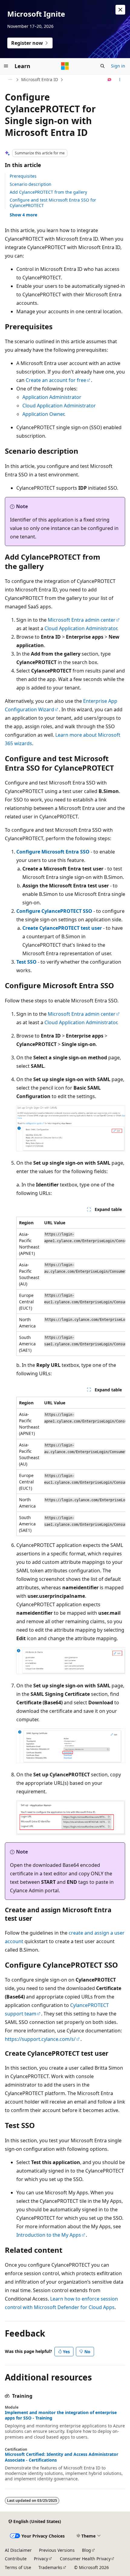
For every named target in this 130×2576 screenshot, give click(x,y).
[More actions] (120, 80)
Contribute (16, 2559)
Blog (86, 2550)
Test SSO (26, 962)
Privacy (41, 2559)
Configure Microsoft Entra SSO (53, 852)
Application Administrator (52, 397)
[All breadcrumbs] (10, 80)
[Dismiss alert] (120, 10)
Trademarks (50, 2567)
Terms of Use (18, 2567)
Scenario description (31, 184)
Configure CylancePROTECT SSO (54, 911)
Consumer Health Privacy (85, 2559)
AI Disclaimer (18, 2550)
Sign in (118, 66)
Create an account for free (56, 380)
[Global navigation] (6, 66)
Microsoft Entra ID (40, 79)
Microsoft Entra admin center (82, 620)
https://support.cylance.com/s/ (40, 2039)
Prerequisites (23, 176)
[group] (71, 1286)
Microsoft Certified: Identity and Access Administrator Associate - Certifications (62, 2457)
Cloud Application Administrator (59, 406)
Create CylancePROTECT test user (62, 928)
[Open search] (102, 66)
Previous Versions (57, 2550)
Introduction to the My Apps (49, 2235)
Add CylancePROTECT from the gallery (48, 192)
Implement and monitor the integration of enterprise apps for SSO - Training (61, 2415)
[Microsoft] (65, 66)
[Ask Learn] (110, 80)
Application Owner (43, 414)
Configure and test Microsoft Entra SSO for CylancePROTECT (53, 203)
